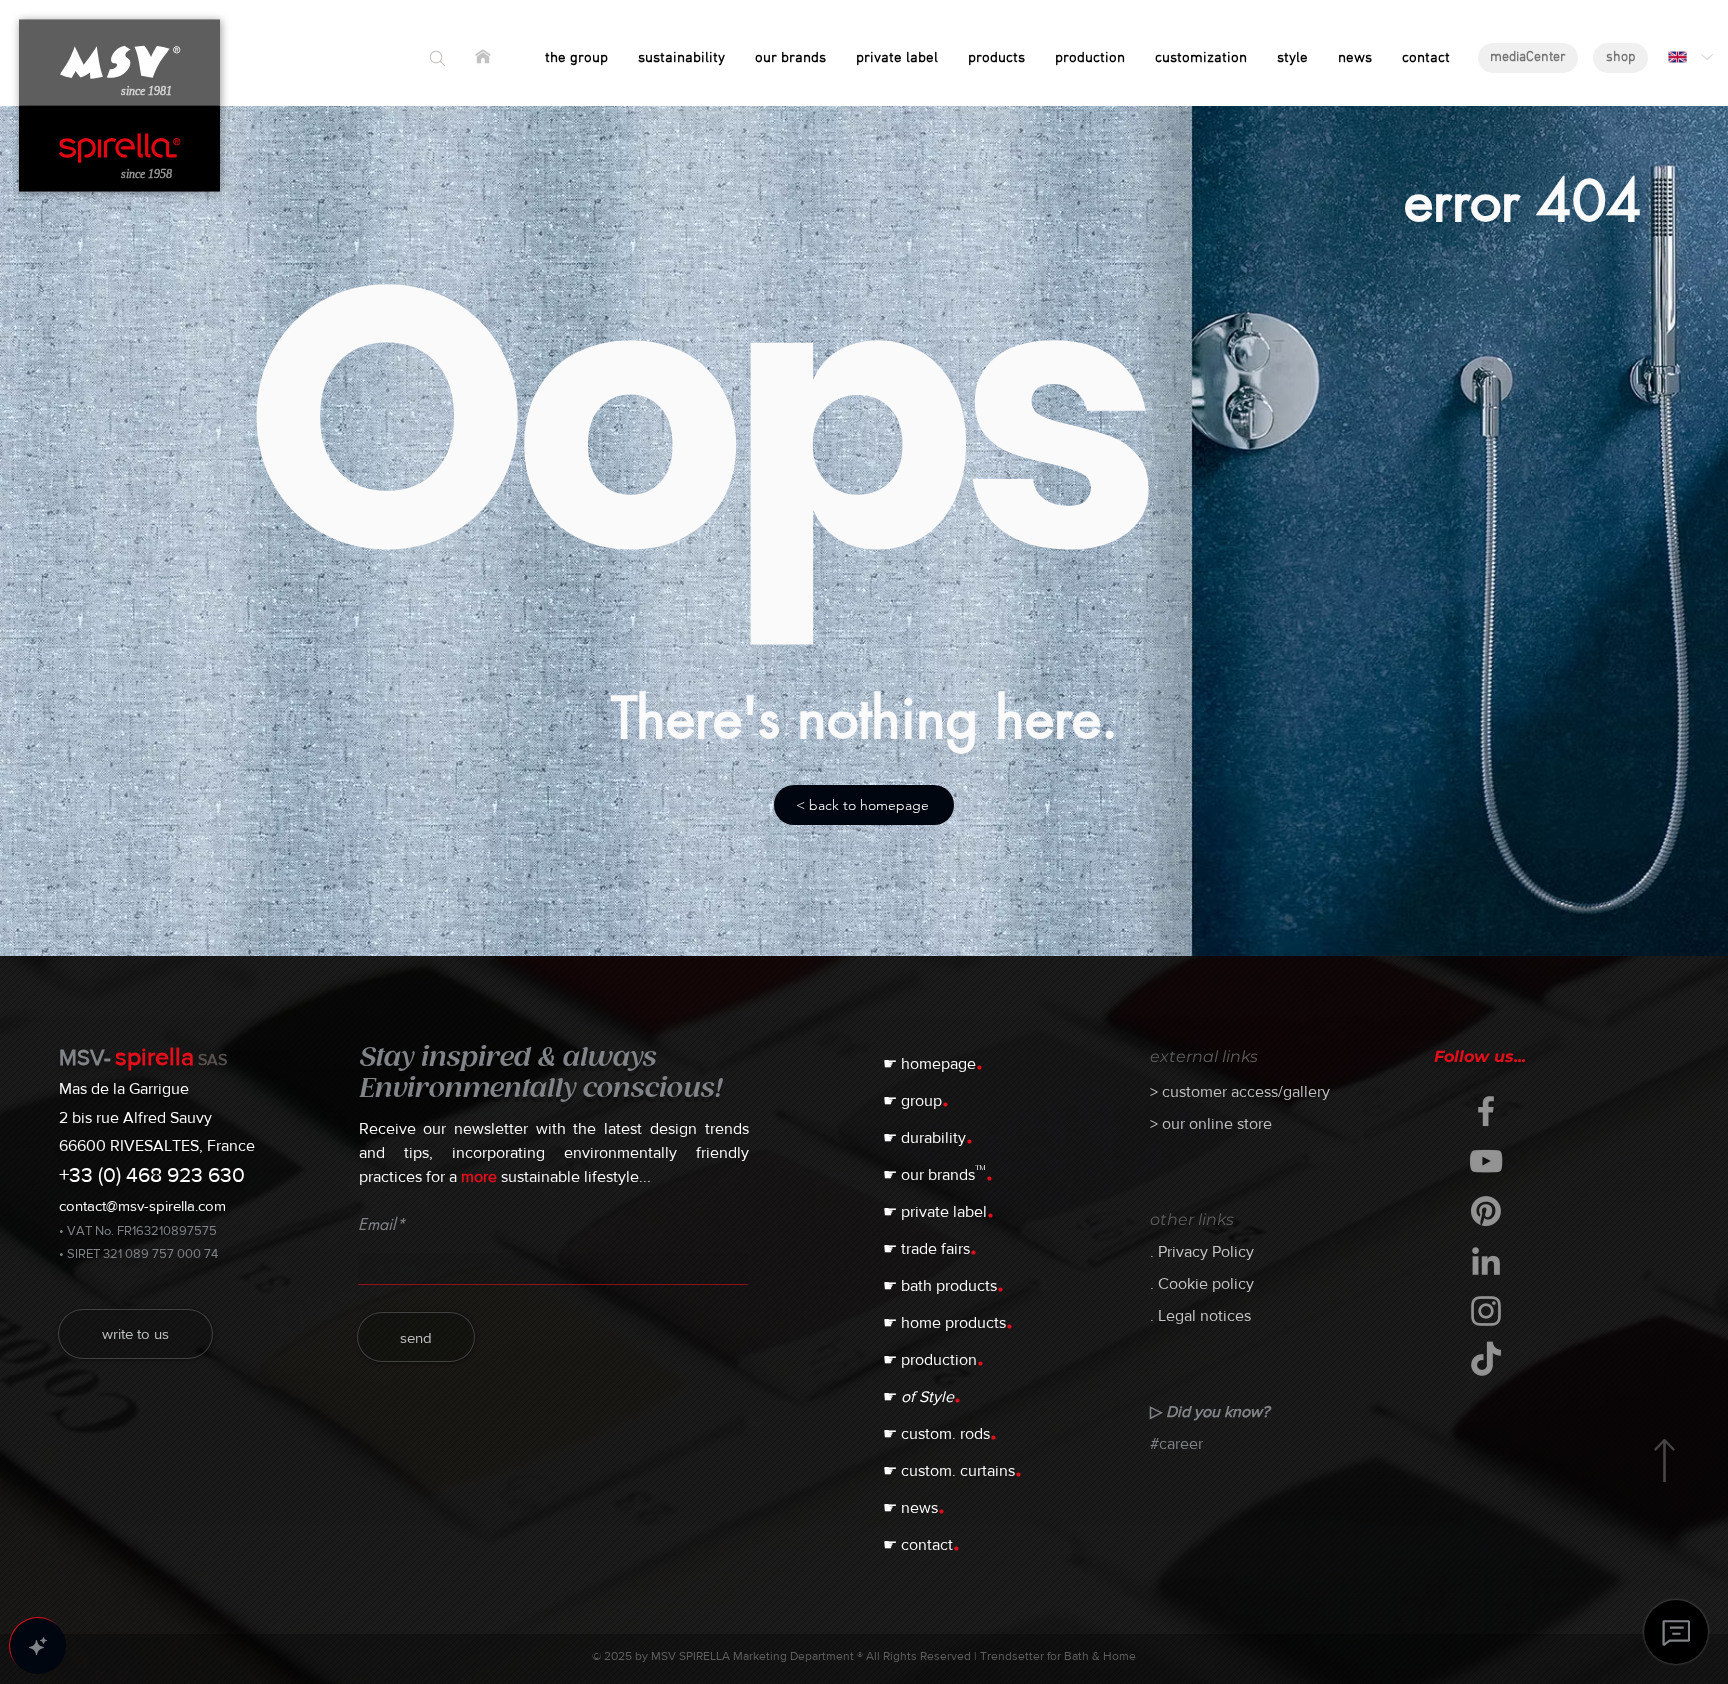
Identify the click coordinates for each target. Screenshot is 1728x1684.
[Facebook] (1486, 1111)
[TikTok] (1486, 1361)
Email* (381, 1225)
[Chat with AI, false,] (38, 1646)
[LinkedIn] (1486, 1261)
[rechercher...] (437, 58)
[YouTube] (1486, 1161)
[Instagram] (1486, 1311)
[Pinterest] (1486, 1211)
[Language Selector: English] (1689, 57)
